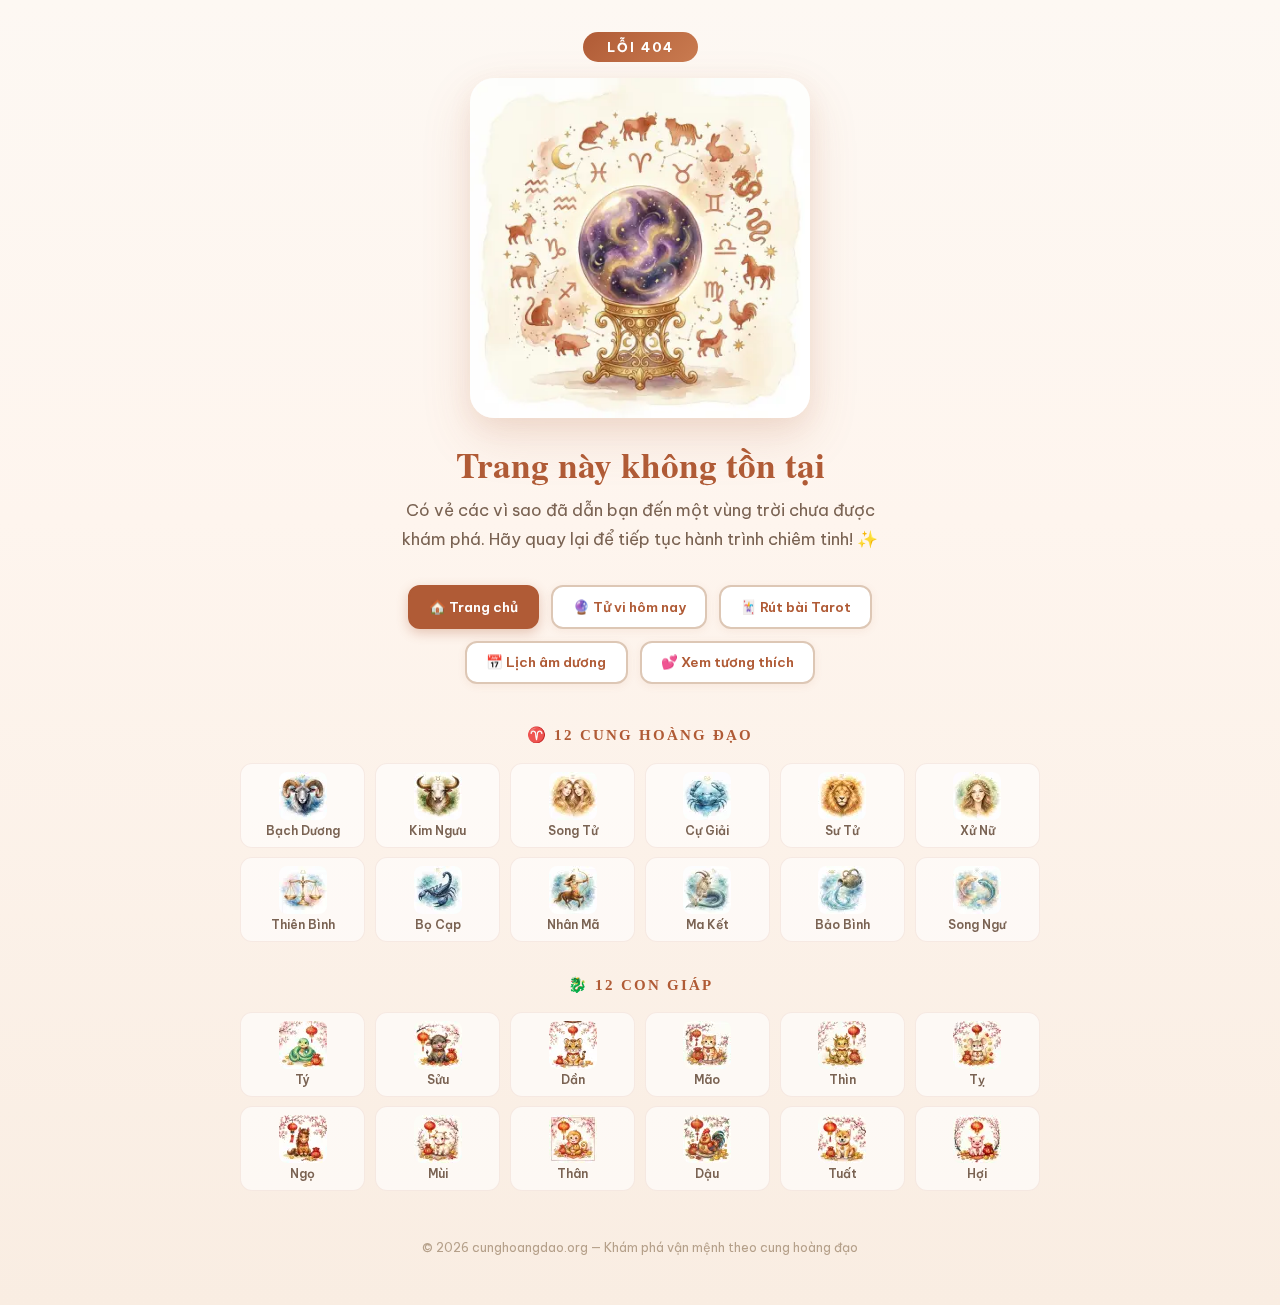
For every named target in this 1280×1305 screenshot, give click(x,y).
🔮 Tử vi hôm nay (629, 607)
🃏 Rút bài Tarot (795, 607)
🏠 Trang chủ (473, 607)
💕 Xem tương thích (727, 662)
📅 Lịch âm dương (546, 662)
